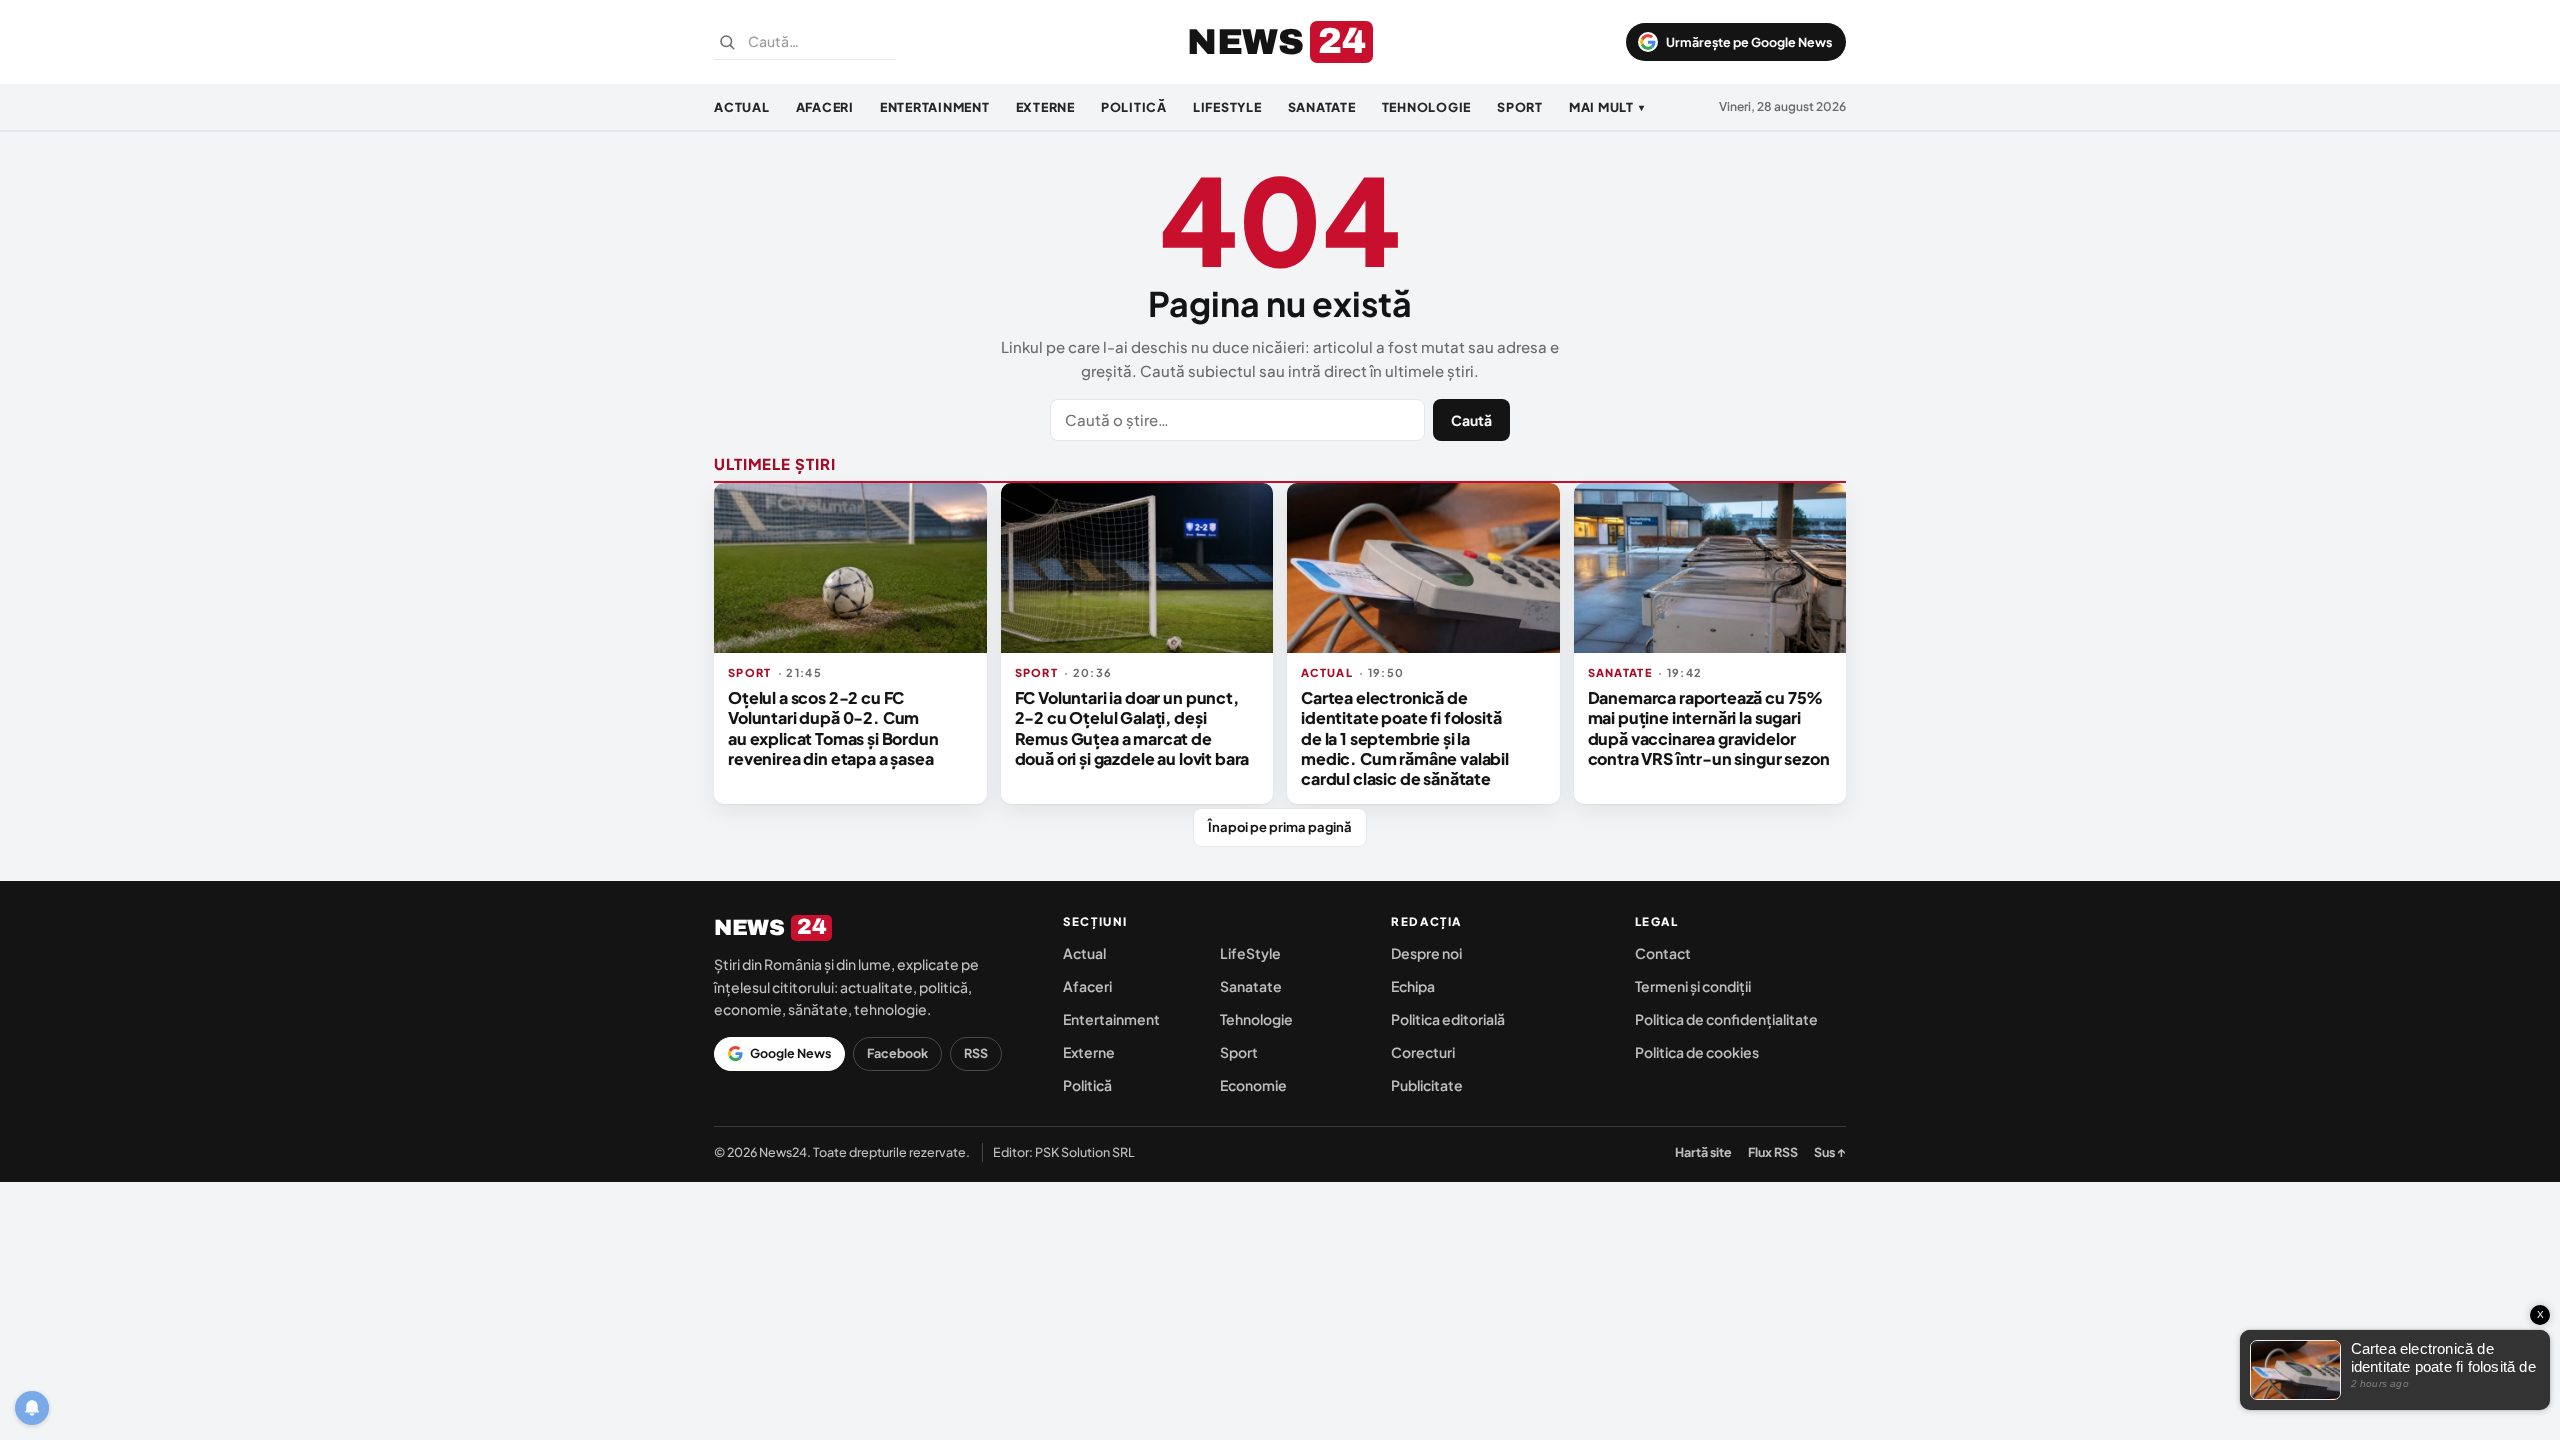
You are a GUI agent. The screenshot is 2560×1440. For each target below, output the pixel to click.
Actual (742, 107)
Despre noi (1426, 953)
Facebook (897, 1053)
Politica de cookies (1697, 1052)
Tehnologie (1427, 107)
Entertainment (935, 107)
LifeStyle (1227, 107)
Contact (1663, 953)
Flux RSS (1773, 1152)
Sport (1520, 107)
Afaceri (825, 107)
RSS (976, 1053)
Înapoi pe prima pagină (1280, 827)
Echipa (1413, 986)
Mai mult (1607, 107)
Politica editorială (1448, 1019)
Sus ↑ (1830, 1152)
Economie (1253, 1085)
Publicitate (1427, 1085)
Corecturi (1423, 1052)
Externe (1045, 107)
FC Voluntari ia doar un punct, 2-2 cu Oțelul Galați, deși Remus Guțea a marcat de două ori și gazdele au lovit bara (1132, 728)
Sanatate (1322, 107)
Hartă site (1703, 1152)
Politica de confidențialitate (1726, 1019)
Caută (1471, 420)
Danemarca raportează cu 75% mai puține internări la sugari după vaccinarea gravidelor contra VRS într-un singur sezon (1709, 728)
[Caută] (727, 42)
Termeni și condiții (1693, 986)
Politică (1134, 107)
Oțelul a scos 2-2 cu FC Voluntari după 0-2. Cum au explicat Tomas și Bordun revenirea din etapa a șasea (833, 728)
